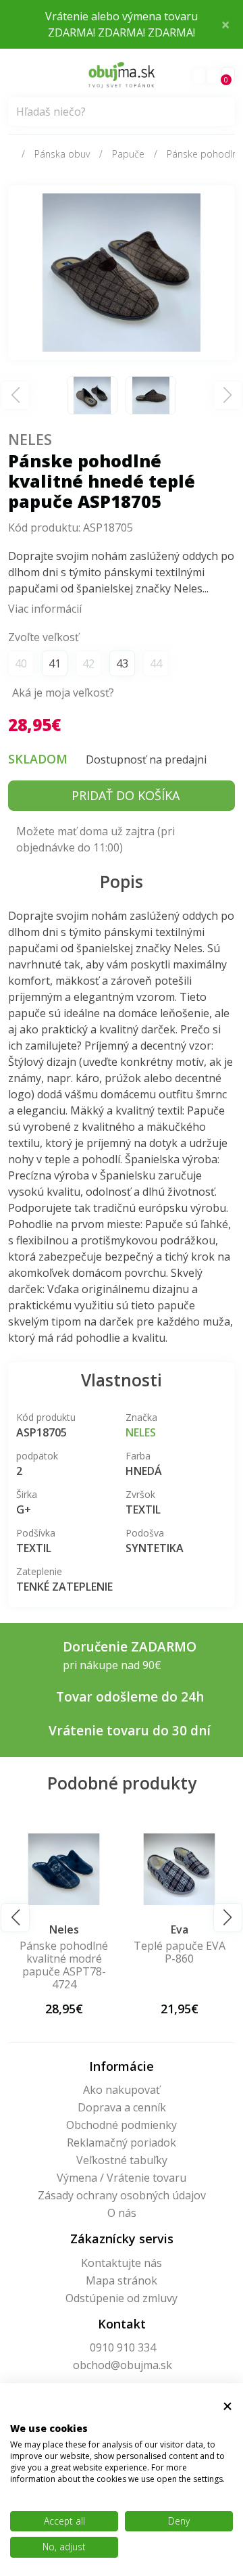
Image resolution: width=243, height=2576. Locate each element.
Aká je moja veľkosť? (63, 693)
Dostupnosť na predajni (146, 759)
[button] (15, 1918)
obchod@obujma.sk (123, 2365)
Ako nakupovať (122, 2090)
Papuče (128, 154)
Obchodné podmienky (122, 2125)
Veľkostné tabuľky (122, 2160)
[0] (213, 76)
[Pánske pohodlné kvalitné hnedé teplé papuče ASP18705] (122, 271)
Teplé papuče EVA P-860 (120, 1952)
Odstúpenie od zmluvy (122, 2298)
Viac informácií (45, 609)
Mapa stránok (122, 2280)
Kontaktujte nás (122, 2263)
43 (122, 663)
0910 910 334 (123, 2347)
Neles (30, 439)
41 (55, 663)
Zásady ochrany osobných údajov (122, 2195)
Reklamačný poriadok (122, 2142)
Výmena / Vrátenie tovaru (122, 2178)
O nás (122, 2213)
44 (156, 663)
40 (21, 663)
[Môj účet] (199, 76)
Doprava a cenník (122, 2107)
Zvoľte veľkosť (44, 637)
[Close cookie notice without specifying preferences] (227, 2407)
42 (88, 663)
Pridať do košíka (126, 795)
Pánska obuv (62, 154)
